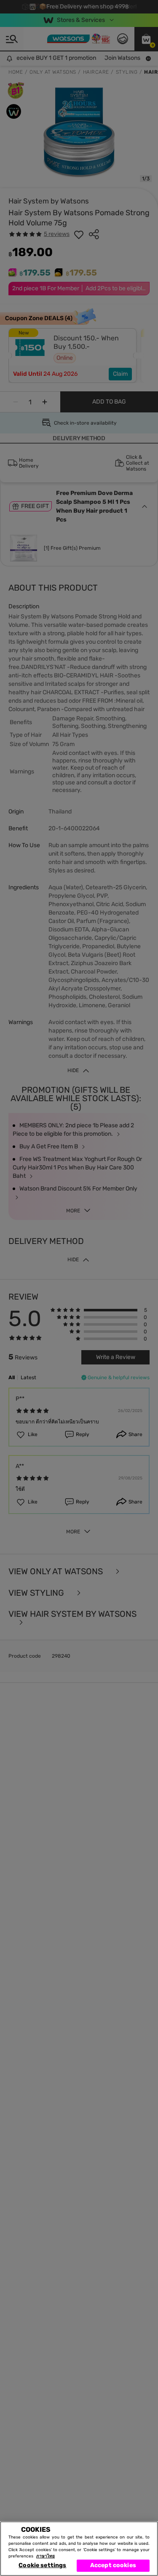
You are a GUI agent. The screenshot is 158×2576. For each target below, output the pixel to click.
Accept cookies (113, 2565)
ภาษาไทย (46, 2556)
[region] (79, 2549)
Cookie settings (42, 2565)
